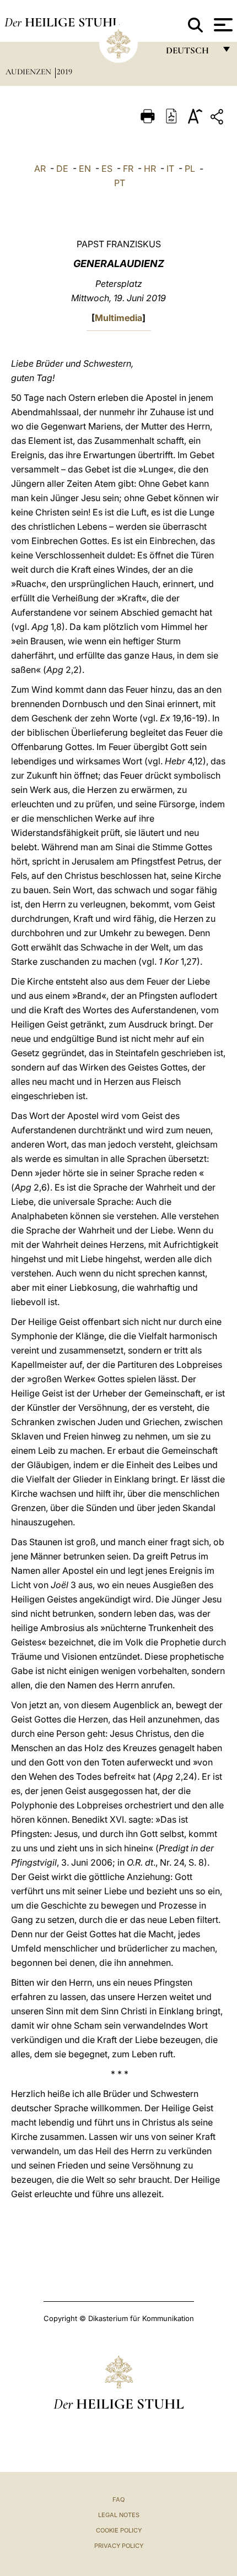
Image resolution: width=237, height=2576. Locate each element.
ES (107, 169)
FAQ (118, 2499)
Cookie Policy (119, 2530)
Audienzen (29, 72)
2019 (64, 72)
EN (85, 169)
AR (40, 169)
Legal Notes (119, 2515)
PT (120, 183)
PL (190, 169)
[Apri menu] (222, 25)
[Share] (218, 119)
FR (128, 169)
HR (150, 169)
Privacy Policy (119, 2546)
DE (62, 169)
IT (170, 169)
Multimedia (118, 318)
